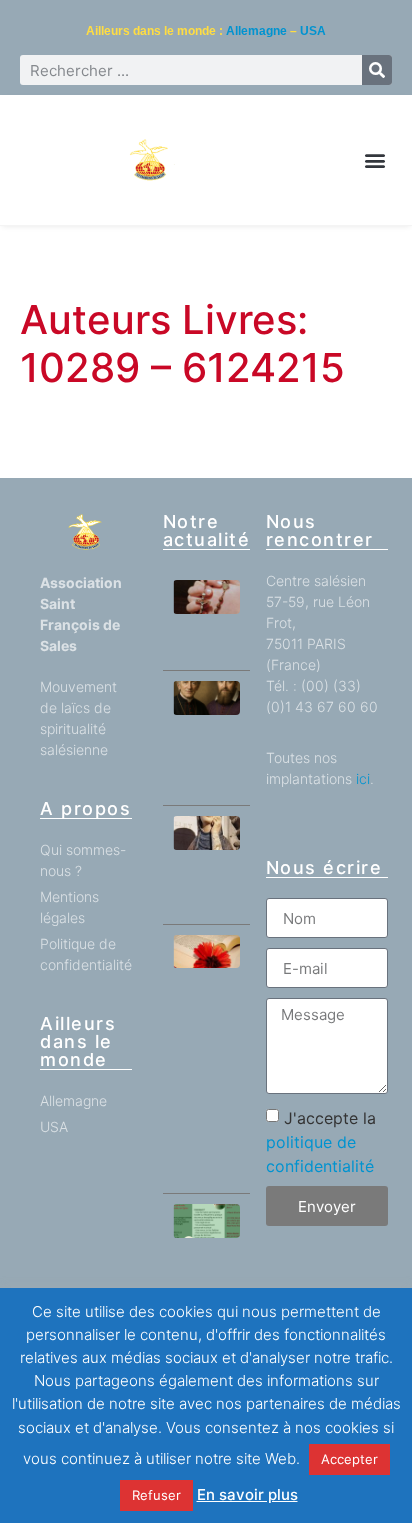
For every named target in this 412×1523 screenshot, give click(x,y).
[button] (375, 160)
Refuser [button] (156, 1495)
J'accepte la (321, 1142)
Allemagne (256, 31)
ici (363, 778)
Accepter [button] (349, 1459)
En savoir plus (247, 1494)
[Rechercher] (377, 70)
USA (313, 31)
